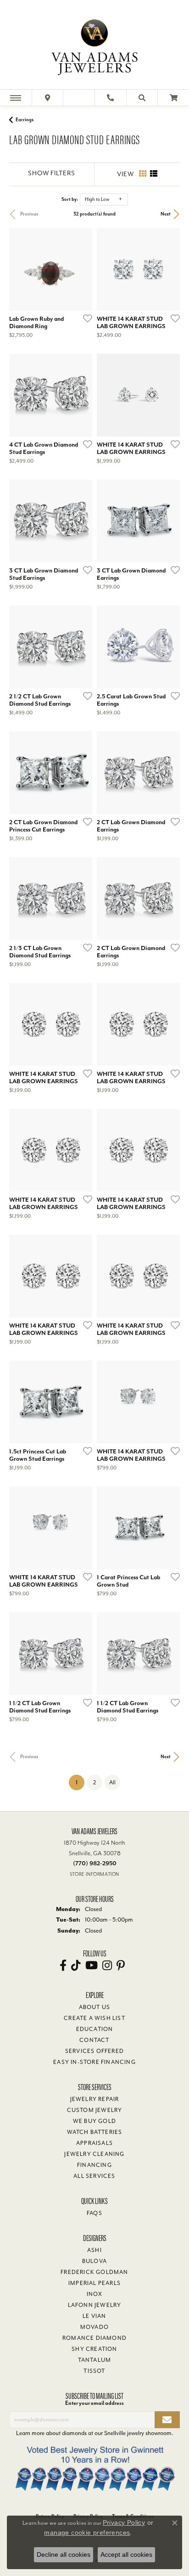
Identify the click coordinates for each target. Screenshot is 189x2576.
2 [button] (94, 1782)
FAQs (94, 2213)
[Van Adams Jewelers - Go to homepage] (94, 46)
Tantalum (95, 2360)
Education (95, 2029)
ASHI (94, 2250)
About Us (95, 2007)
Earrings (25, 120)
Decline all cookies (64, 2554)
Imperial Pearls (94, 2283)
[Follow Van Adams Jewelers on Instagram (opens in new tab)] (107, 1966)
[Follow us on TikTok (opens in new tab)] (76, 1966)
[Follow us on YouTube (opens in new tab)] (92, 1966)
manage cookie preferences (87, 2533)
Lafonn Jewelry (95, 2305)
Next (166, 214)
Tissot (94, 2371)
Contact (94, 2040)
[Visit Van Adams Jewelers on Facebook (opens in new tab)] (63, 1966)
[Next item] (82, 269)
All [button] (112, 1782)
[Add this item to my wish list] (85, 318)
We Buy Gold (94, 2121)
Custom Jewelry (95, 2110)
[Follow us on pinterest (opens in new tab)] (121, 1966)
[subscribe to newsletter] (167, 2420)
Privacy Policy (124, 2522)
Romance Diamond (94, 2338)
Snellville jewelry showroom (138, 2433)
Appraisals (94, 2143)
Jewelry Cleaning (94, 2154)
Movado (94, 2327)
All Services (94, 2176)
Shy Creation (94, 2349)
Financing (94, 2165)
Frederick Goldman (94, 2272)
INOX (95, 2294)
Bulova (94, 2261)
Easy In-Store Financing (94, 2062)
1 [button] (80, 1782)
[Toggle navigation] (16, 98)
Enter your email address (94, 2403)
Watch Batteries (95, 2132)
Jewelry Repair (95, 2099)
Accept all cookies (126, 2554)
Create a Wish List (94, 2018)
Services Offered (94, 2051)
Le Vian (94, 2316)
